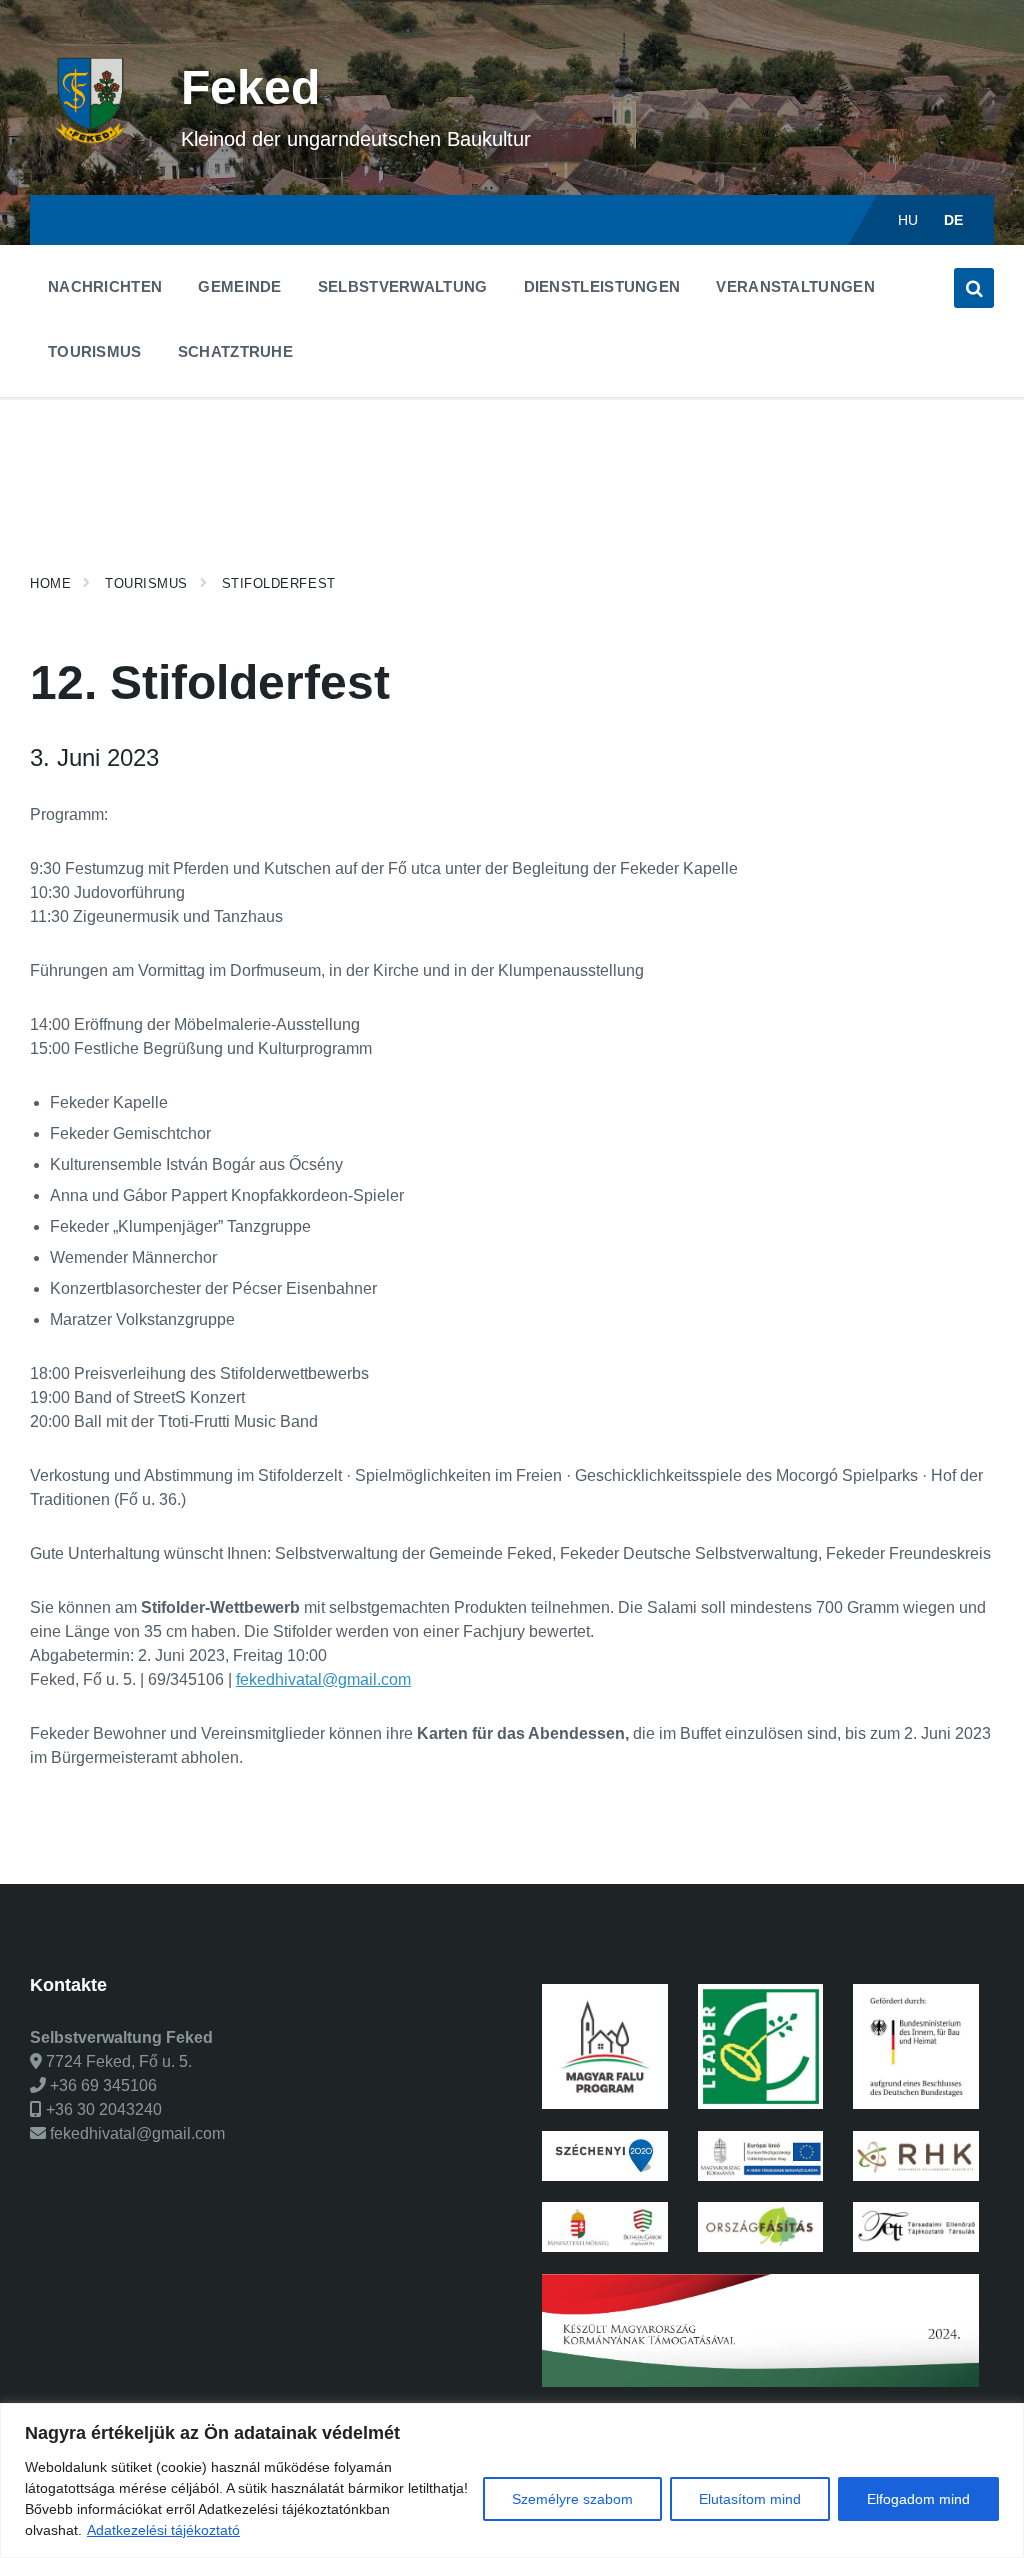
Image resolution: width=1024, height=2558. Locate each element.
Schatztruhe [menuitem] (235, 351)
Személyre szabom (572, 2499)
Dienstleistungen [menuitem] (602, 286)
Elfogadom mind (918, 2499)
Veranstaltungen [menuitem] (795, 286)
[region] (512, 2480)
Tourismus (146, 583)
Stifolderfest (279, 583)
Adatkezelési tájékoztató (163, 2530)
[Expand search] (974, 288)
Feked (250, 87)
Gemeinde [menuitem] (239, 286)
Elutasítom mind (750, 2499)
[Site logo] (90, 155)
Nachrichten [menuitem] (105, 286)
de (954, 220)
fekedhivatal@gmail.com (323, 1679)
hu (908, 220)
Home (50, 583)
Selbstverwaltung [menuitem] (403, 286)
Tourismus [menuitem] (95, 351)
